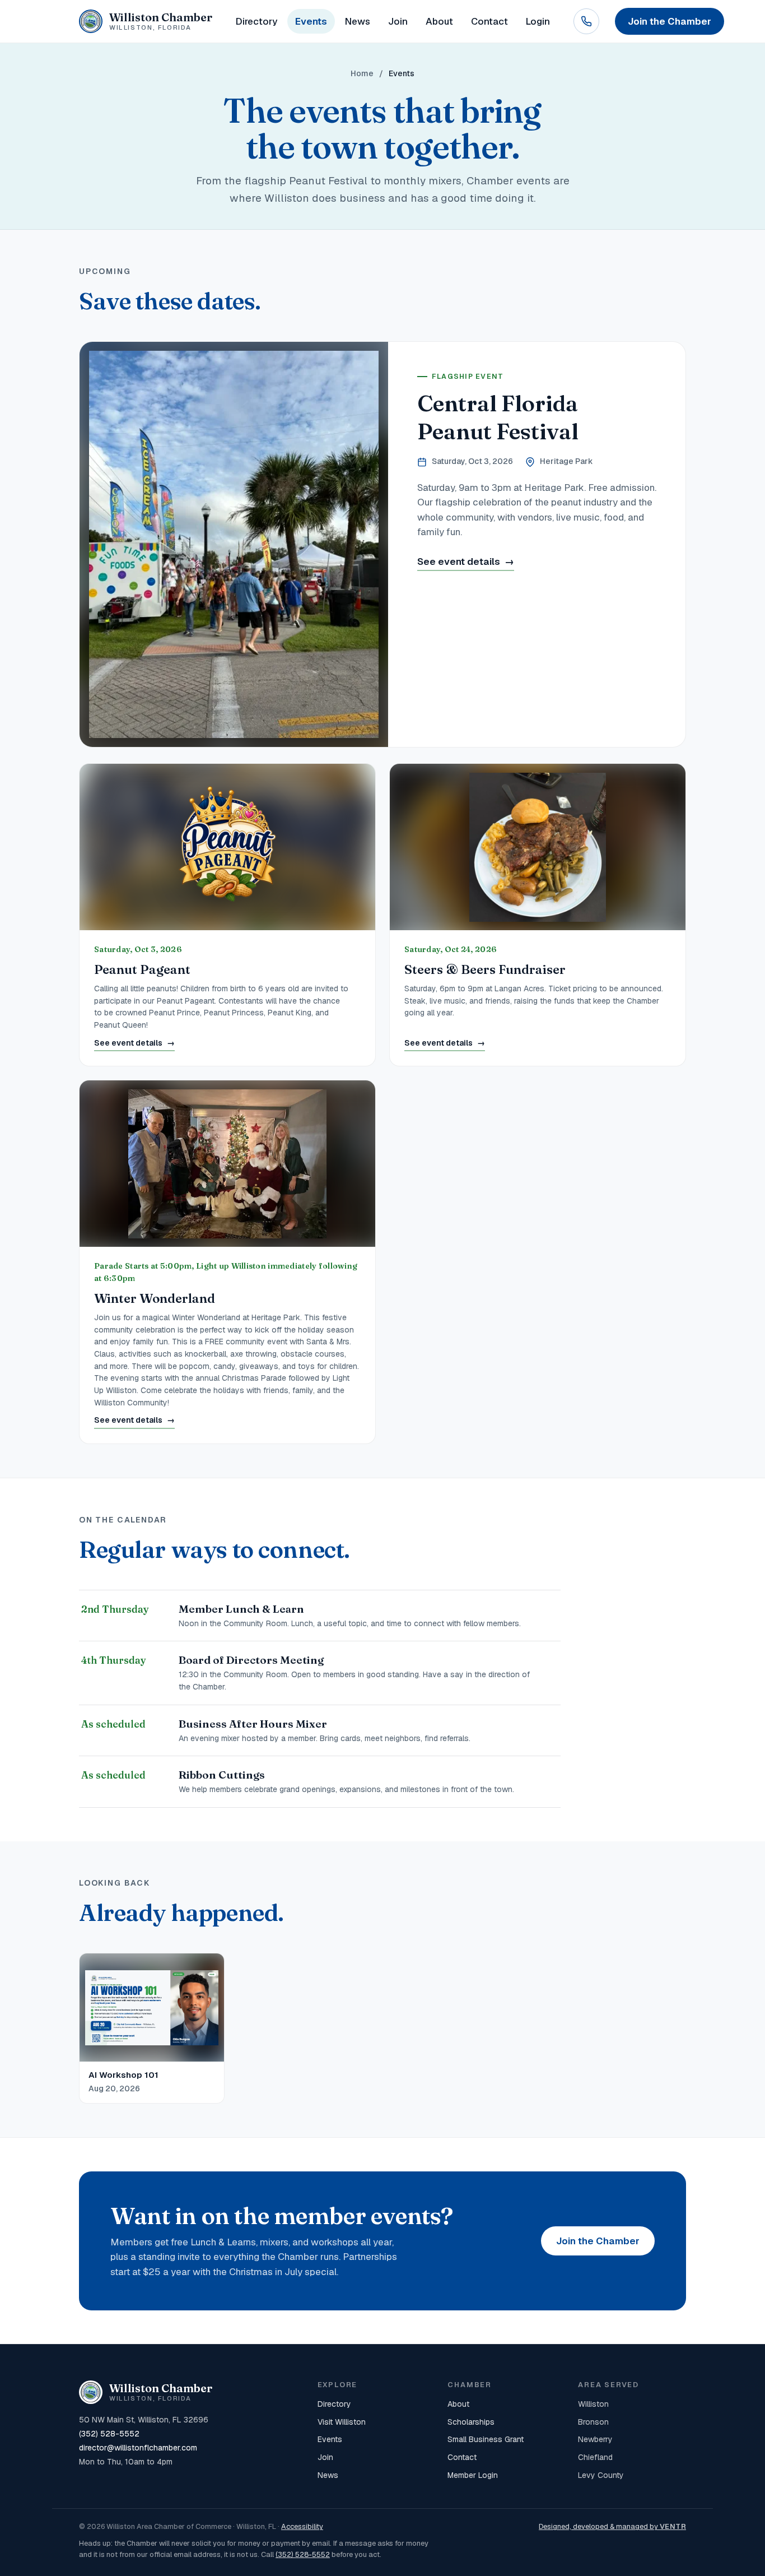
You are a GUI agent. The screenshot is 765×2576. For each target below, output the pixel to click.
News (358, 21)
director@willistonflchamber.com (138, 2448)
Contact (489, 21)
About (439, 21)
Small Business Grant (486, 2439)
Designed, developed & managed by (612, 2526)
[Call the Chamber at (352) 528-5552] (586, 21)
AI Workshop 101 (123, 2075)
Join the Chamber (598, 2241)
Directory (256, 21)
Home (362, 73)
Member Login (473, 2475)
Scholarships (471, 2422)
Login (538, 21)
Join (398, 21)
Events (311, 21)
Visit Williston (342, 2422)
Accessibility (302, 2526)
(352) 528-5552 (109, 2434)
